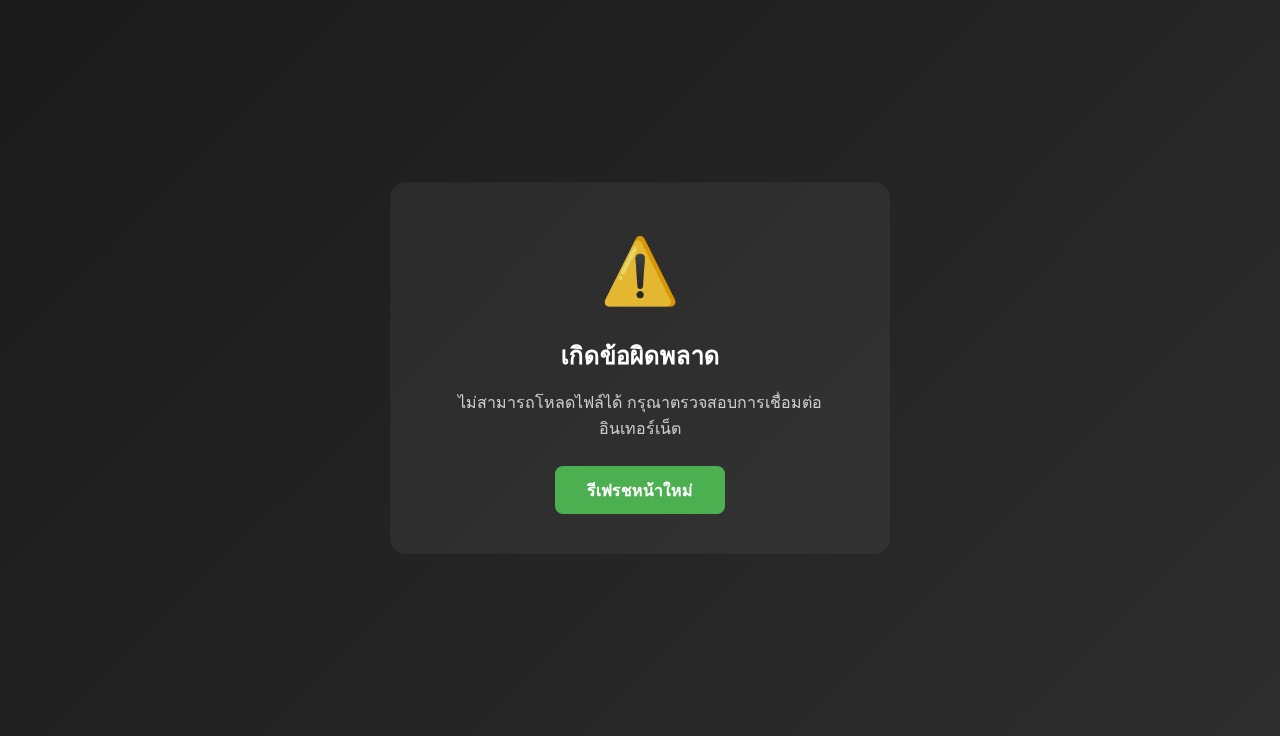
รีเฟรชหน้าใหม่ (640, 490)
